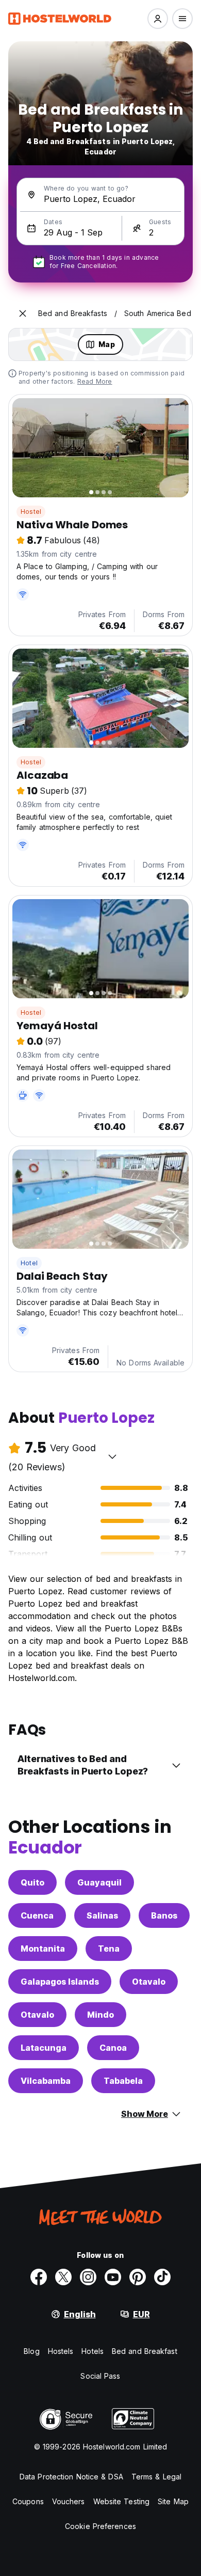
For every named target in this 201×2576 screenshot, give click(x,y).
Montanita (43, 1949)
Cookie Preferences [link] (100, 2526)
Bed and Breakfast (145, 2351)
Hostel (31, 512)
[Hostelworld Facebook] (39, 2277)
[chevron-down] (112, 1456)
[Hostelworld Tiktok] (162, 2277)
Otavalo (149, 1982)
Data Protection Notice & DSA (71, 2477)
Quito (32, 1882)
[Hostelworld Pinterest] (138, 2277)
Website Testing (122, 2501)
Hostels (61, 2351)
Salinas (102, 1915)
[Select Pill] (158, 19)
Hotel (29, 1263)
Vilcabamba (46, 2081)
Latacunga (44, 2048)
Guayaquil (99, 1882)
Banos (164, 1915)
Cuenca (37, 1915)
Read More (95, 381)
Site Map (173, 2501)
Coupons (28, 2501)
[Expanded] (23, 313)
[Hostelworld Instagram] (88, 2277)
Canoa (113, 2048)
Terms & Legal (156, 2477)
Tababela (123, 2081)
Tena (109, 1949)
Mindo (100, 2015)
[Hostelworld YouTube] (113, 2277)
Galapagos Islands (60, 1982)
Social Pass (100, 2376)
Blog (31, 2351)
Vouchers (69, 2501)
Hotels (93, 2351)
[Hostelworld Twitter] (63, 2277)
